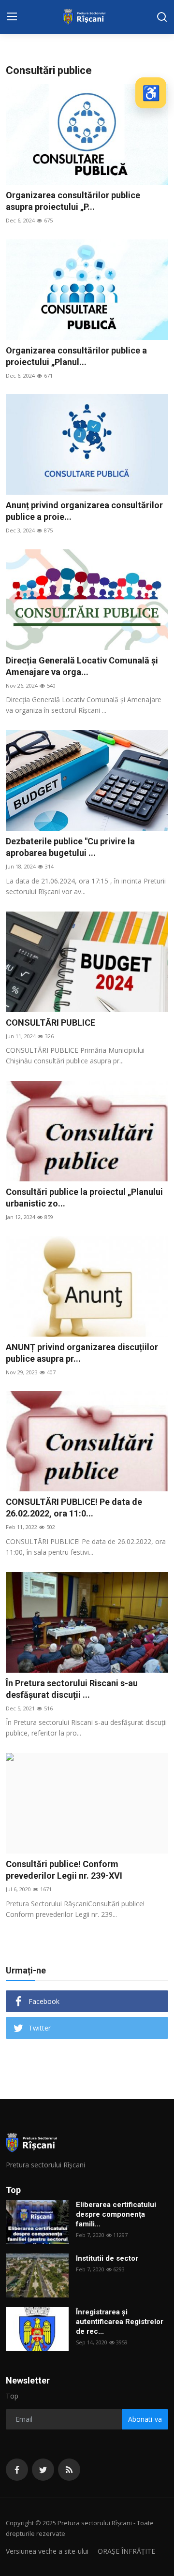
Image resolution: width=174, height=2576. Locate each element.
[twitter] (43, 2470)
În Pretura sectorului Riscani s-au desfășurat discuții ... (72, 1689)
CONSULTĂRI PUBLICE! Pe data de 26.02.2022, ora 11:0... (74, 1508)
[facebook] (17, 2470)
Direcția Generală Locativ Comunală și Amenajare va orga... (82, 666)
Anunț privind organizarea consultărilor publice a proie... (84, 511)
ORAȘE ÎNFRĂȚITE (126, 2551)
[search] (162, 17)
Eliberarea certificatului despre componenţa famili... (116, 2214)
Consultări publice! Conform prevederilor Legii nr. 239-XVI (64, 1870)
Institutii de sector (107, 2258)
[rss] (69, 2470)
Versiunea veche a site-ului (47, 2551)
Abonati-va (145, 2419)
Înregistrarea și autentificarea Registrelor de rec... (120, 2322)
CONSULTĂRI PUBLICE (51, 1023)
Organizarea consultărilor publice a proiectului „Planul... (76, 356)
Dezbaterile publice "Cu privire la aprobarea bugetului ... (70, 847)
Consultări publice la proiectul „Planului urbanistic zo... (84, 1198)
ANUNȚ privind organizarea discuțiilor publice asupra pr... (82, 1353)
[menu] (12, 17)
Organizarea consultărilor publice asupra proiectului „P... (73, 201)
